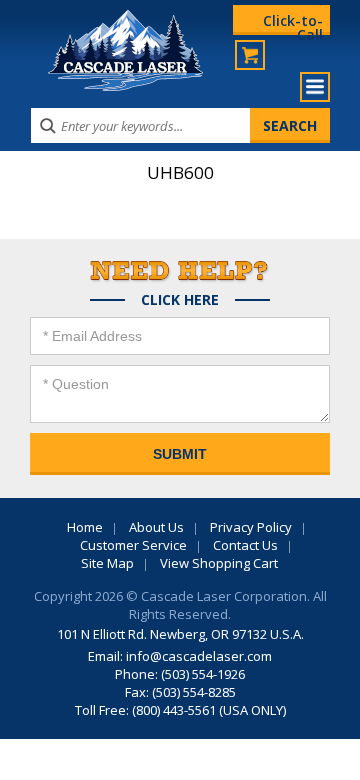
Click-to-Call (293, 23)
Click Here (180, 300)
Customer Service (133, 545)
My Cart (250, 55)
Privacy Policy (251, 527)
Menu (315, 87)
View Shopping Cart (219, 563)
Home (85, 527)
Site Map (107, 563)
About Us (156, 527)
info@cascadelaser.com (199, 656)
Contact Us (245, 545)
